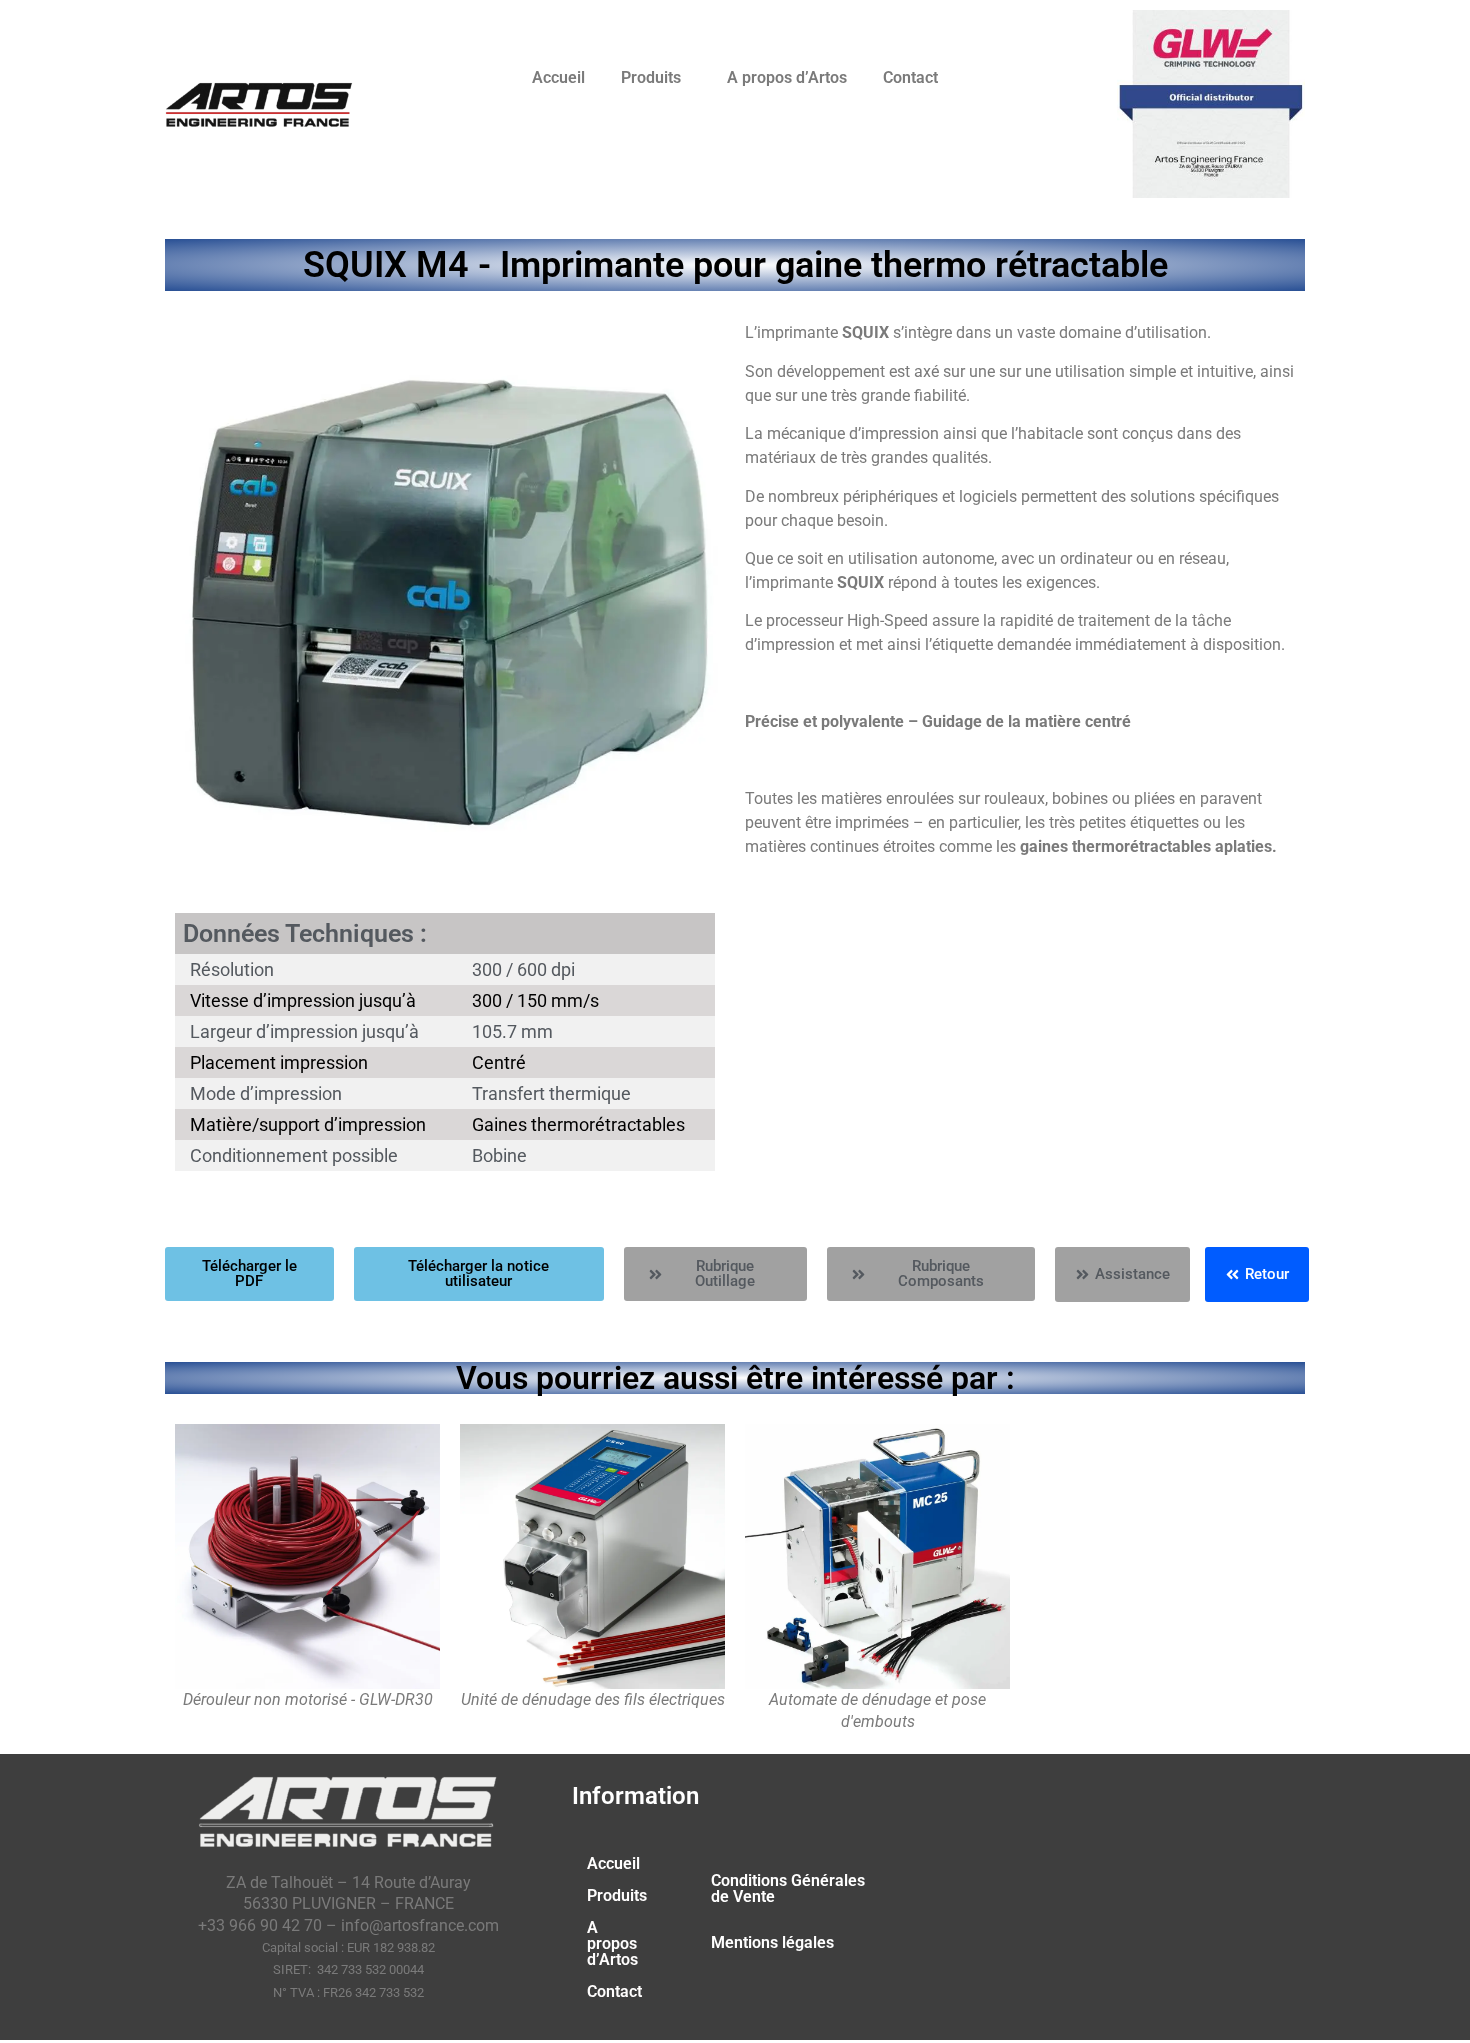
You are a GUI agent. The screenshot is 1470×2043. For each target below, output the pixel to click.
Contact (910, 77)
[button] (656, 78)
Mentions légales (772, 1942)
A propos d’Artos (787, 77)
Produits (651, 77)
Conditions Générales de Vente (788, 1888)
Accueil (558, 77)
